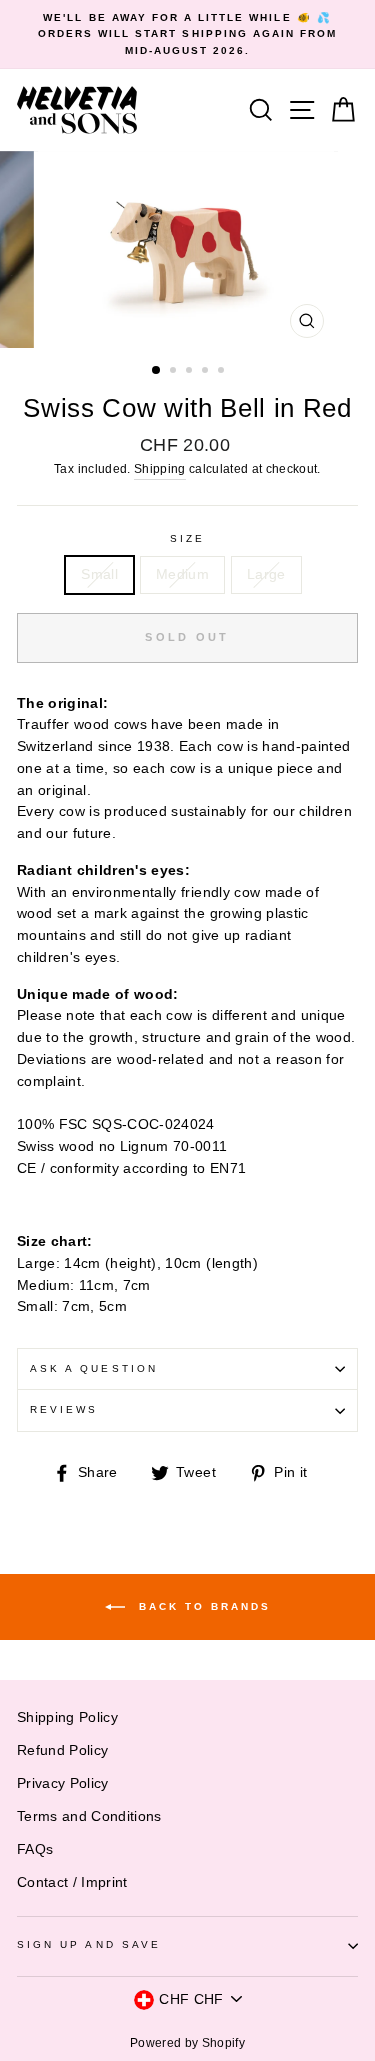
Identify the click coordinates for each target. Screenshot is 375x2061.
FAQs (35, 1849)
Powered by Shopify (187, 2043)
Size (187, 538)
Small (99, 574)
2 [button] (175, 372)
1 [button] (157, 371)
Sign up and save (89, 1944)
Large (266, 574)
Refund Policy (62, 1750)
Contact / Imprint (72, 1882)
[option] (187, 34)
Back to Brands (202, 1606)
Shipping (160, 469)
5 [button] (223, 372)
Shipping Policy (67, 1717)
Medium (182, 574)
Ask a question (94, 1368)
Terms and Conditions (89, 1816)
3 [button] (191, 372)
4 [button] (207, 372)
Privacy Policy (63, 1783)
